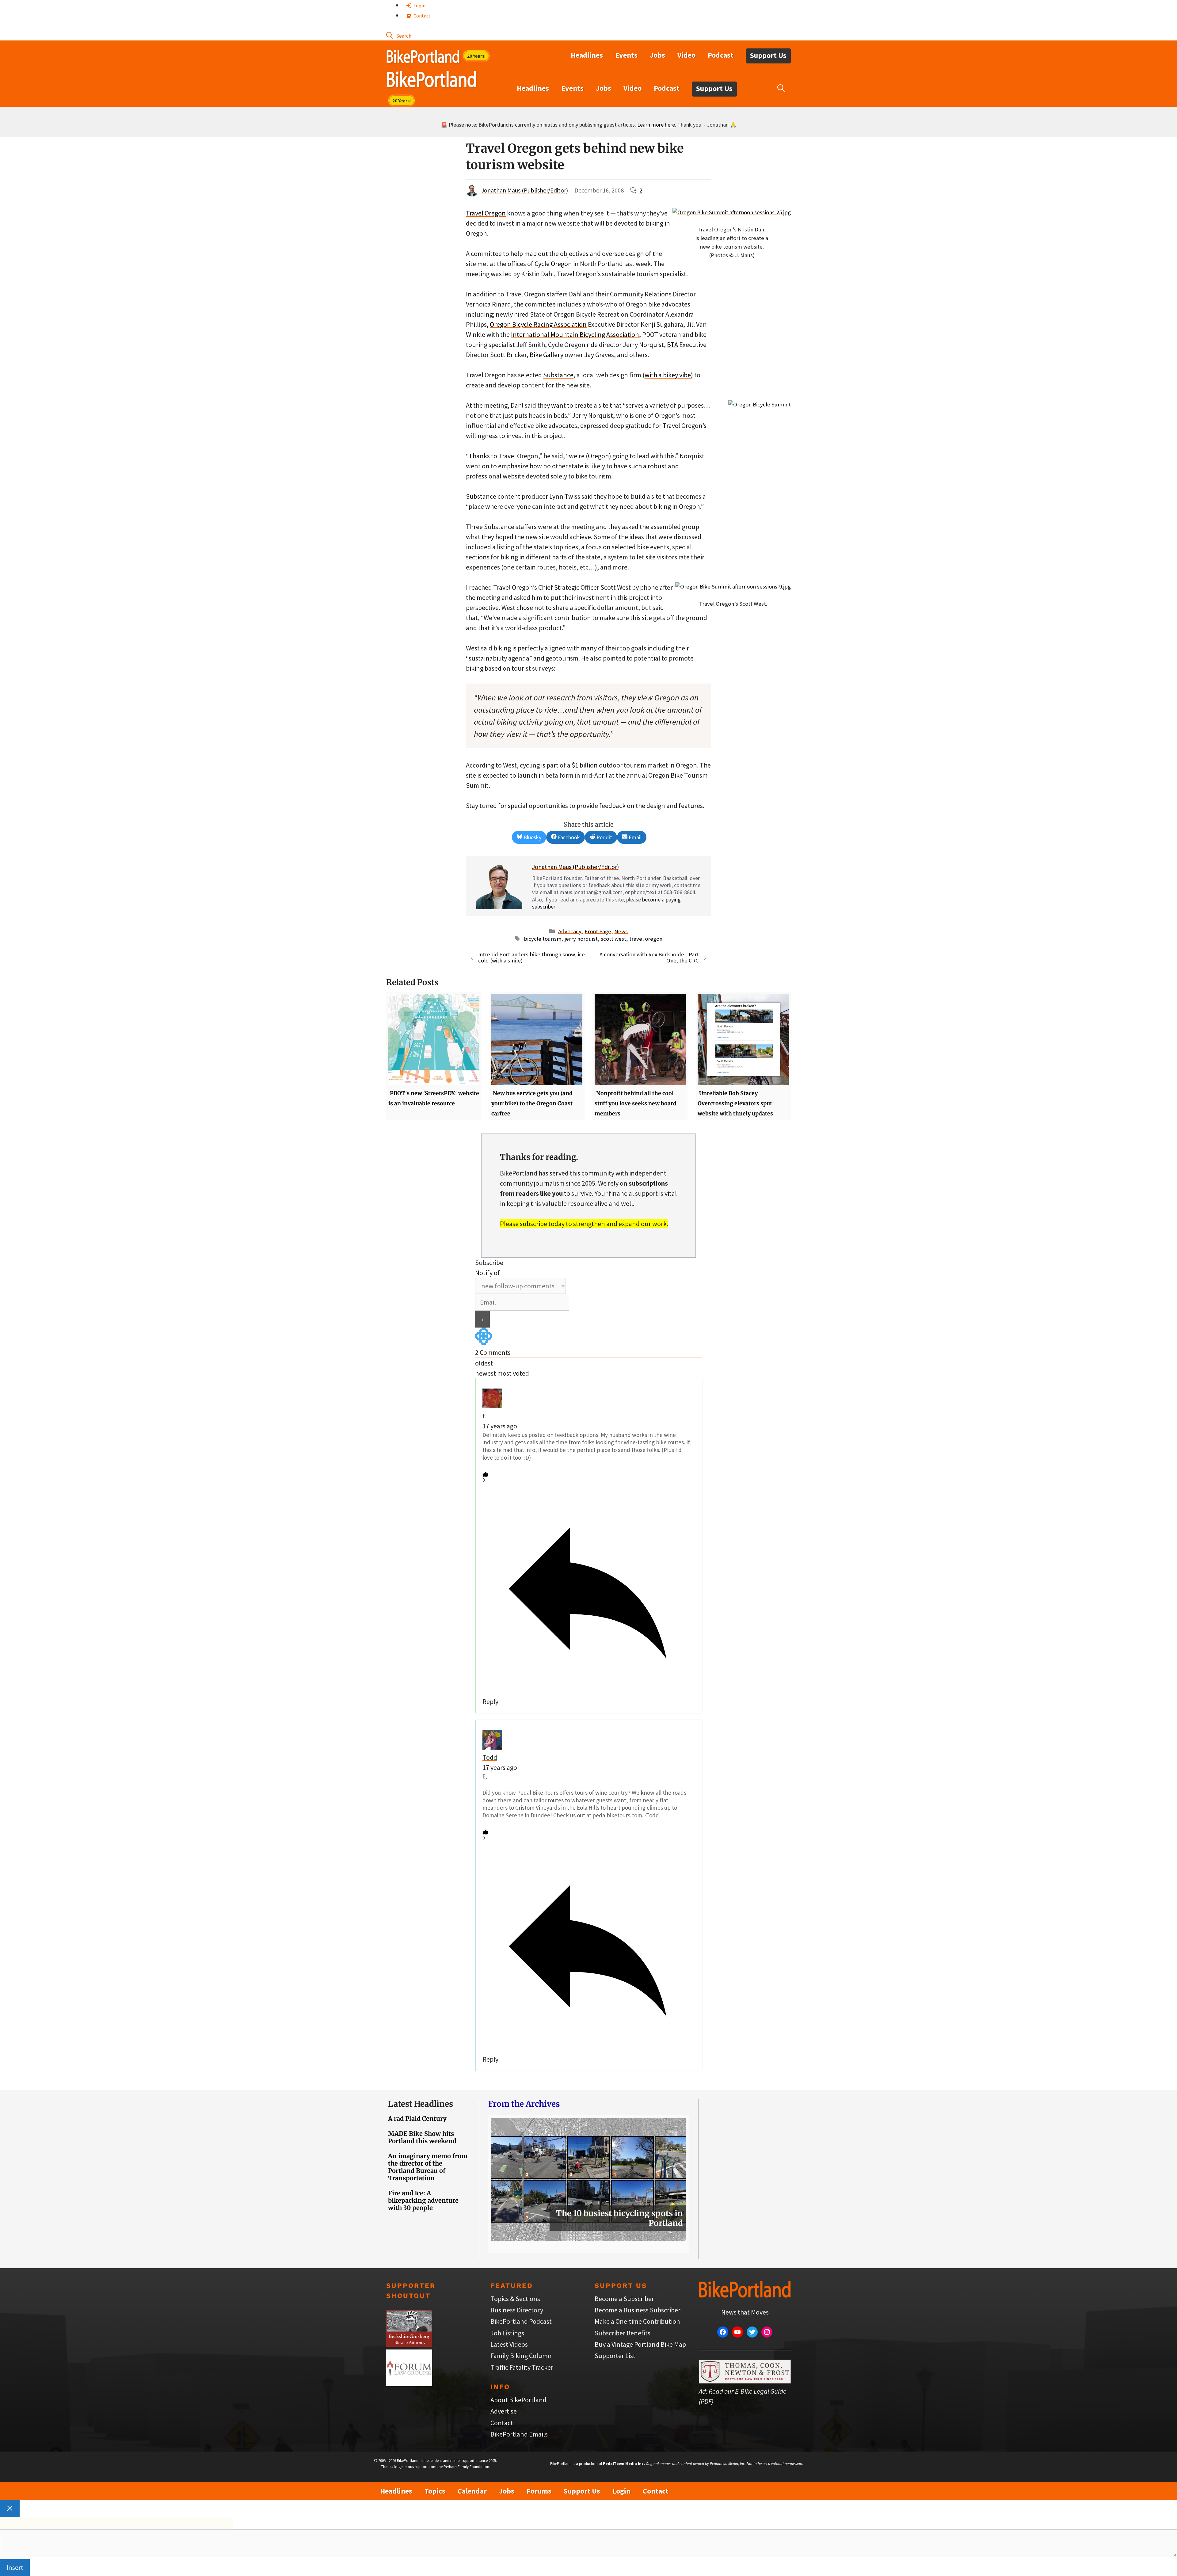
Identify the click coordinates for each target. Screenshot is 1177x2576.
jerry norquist (581, 938)
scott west (613, 938)
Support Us (768, 55)
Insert (15, 2567)
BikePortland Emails (519, 2434)
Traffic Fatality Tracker (522, 2367)
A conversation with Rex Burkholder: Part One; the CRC (649, 958)
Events (626, 55)
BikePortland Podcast (521, 2321)
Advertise (504, 2411)
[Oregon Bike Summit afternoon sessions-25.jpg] (732, 212)
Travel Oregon (486, 213)
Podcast (721, 55)
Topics (435, 2491)
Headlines (587, 55)
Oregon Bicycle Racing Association (538, 324)
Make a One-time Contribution (637, 2321)
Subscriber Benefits (623, 2333)
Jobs (657, 55)
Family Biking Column (521, 2356)
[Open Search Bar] (399, 35)
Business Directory (517, 2310)
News (621, 931)
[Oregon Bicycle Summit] (760, 404)
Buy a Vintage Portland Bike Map (640, 2344)
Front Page (598, 931)
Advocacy (570, 931)
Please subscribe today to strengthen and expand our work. (584, 1224)
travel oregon (646, 938)
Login (419, 6)
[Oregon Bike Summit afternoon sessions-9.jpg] (733, 587)
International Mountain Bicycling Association (575, 334)
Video (686, 55)
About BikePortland (518, 2400)
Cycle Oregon (553, 264)
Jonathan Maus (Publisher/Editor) (525, 190)
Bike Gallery (547, 355)
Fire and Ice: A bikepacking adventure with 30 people (423, 2200)
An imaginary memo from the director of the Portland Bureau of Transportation (428, 2167)
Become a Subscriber (624, 2299)
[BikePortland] (431, 81)
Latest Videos (509, 2344)
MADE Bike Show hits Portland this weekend (422, 2137)
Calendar (472, 2491)
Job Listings (507, 2333)
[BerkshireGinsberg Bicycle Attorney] (409, 2344)
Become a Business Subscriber (638, 2310)
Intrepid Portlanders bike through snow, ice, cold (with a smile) (532, 958)
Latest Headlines (421, 2104)
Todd (490, 1757)
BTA (672, 345)
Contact (422, 16)
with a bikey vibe (668, 375)
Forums (539, 2491)
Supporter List (615, 2356)
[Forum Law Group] (409, 2384)
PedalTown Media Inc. (624, 2464)
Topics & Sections (515, 2299)
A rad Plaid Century (417, 2119)
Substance (558, 375)
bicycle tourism (543, 938)
